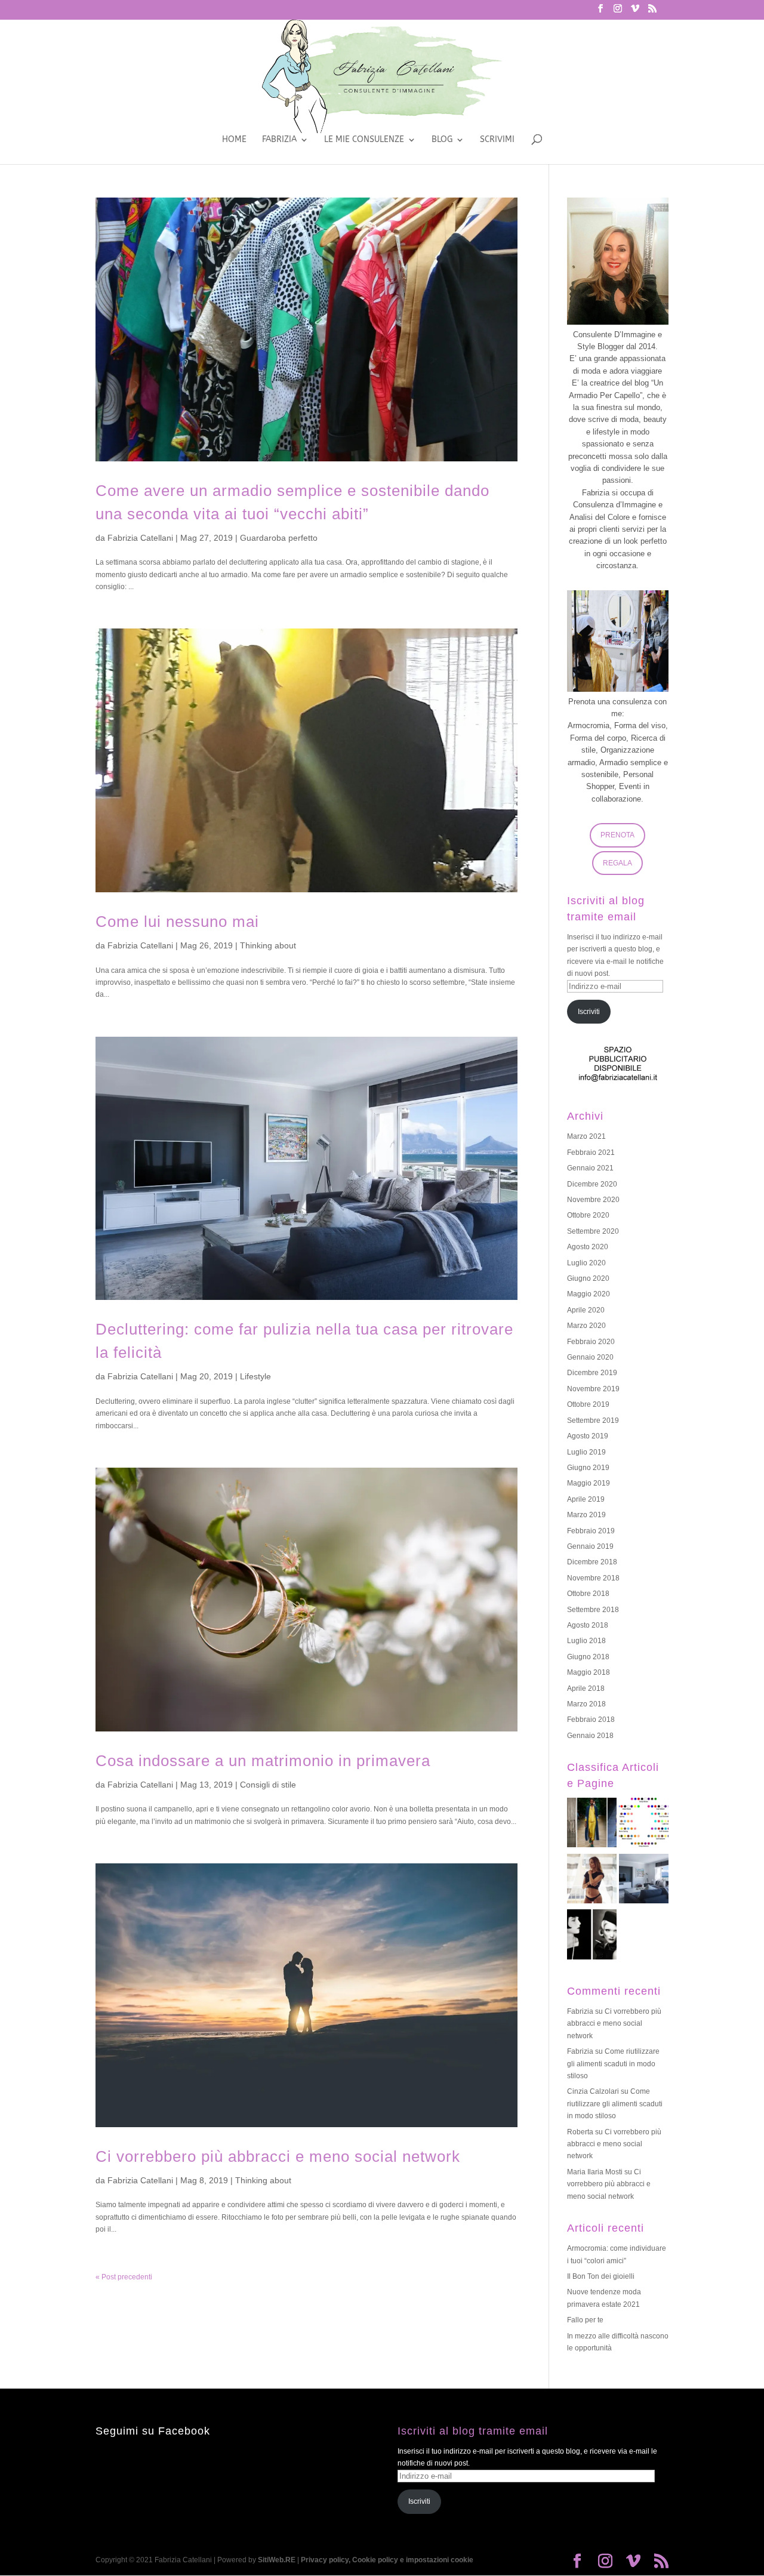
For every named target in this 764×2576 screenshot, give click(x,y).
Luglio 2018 (586, 1641)
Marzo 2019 (586, 1515)
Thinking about (268, 945)
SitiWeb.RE (277, 2560)
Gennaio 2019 (590, 1546)
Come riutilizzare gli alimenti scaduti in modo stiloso (613, 2064)
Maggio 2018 (589, 1672)
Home (234, 140)
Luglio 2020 (586, 1263)
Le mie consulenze (364, 140)
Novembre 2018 (593, 1578)
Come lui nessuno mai (177, 922)
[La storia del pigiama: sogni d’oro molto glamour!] (592, 1825)
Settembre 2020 (593, 1231)
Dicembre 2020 (592, 1184)
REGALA (617, 863)
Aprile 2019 (586, 1499)
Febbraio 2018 (591, 1720)
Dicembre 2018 (592, 1562)
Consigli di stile (268, 1785)
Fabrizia (279, 140)
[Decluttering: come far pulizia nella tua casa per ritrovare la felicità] (644, 1881)
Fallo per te (585, 2320)
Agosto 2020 (588, 1247)
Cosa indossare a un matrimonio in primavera (263, 1761)
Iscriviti (589, 1012)
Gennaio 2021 (590, 1168)
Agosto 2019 (588, 1436)
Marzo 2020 (586, 1326)
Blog (442, 140)
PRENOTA (617, 835)
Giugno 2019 (588, 1468)
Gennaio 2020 (590, 1357)
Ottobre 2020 (588, 1215)
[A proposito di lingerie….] (592, 1881)
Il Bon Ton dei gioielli (601, 2276)
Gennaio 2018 (590, 1736)
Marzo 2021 (586, 1136)
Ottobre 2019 (588, 1404)
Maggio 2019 (589, 1483)
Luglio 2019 (586, 1452)
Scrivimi (497, 140)
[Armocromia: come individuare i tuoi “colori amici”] (644, 1825)
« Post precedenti (124, 2277)
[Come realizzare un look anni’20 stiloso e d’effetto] (592, 1936)
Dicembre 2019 (592, 1373)
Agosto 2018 (588, 1625)
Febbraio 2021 (591, 1153)
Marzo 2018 (586, 1704)
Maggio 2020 (589, 1294)
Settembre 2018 (593, 1610)
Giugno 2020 (588, 1278)
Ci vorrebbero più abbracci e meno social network (278, 2156)
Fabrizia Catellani (140, 538)
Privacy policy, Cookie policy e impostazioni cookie (387, 2560)
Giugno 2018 (588, 1657)
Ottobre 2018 (588, 1594)
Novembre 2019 (593, 1389)
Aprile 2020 (586, 1310)
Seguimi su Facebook (153, 2431)
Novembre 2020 (593, 1200)
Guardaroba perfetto (279, 538)
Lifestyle (255, 1376)
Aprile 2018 (586, 1688)
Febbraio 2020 (591, 1342)
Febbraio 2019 (591, 1531)
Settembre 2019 (593, 1421)
